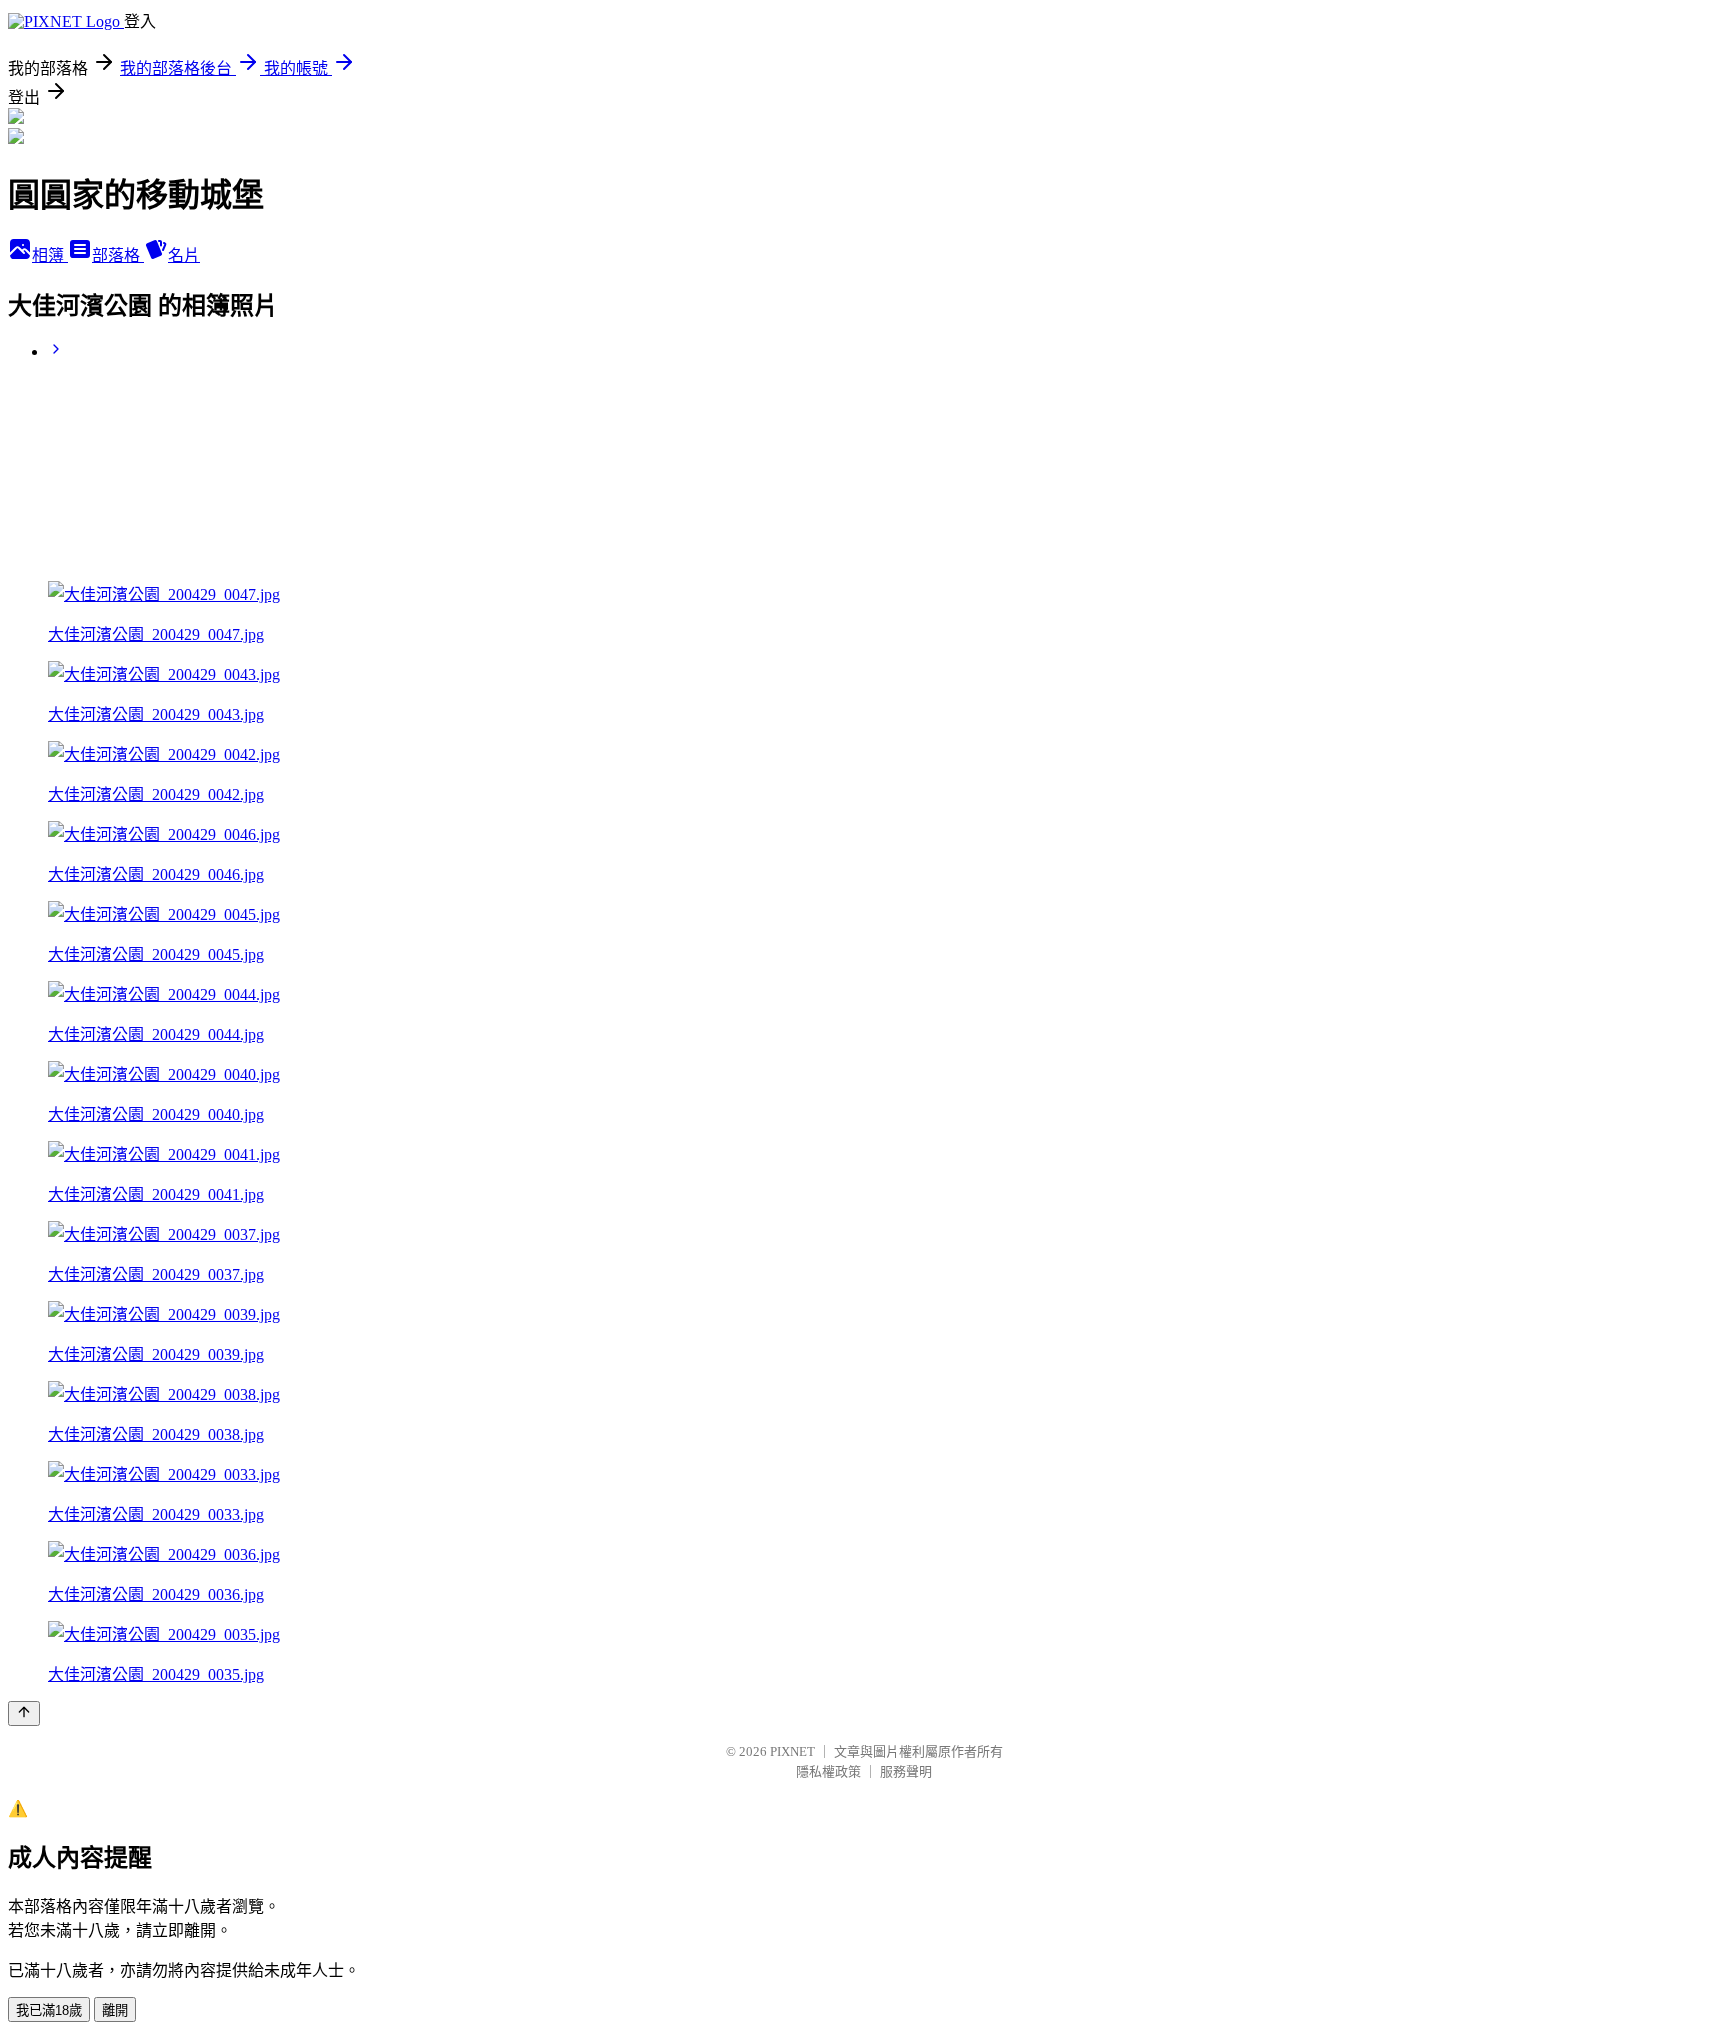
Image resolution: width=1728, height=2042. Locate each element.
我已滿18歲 (49, 2010)
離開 (115, 2010)
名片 (184, 255)
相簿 (50, 255)
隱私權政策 (828, 1771)
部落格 (118, 255)
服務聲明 (906, 1771)
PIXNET (792, 1751)
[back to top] (24, 1713)
